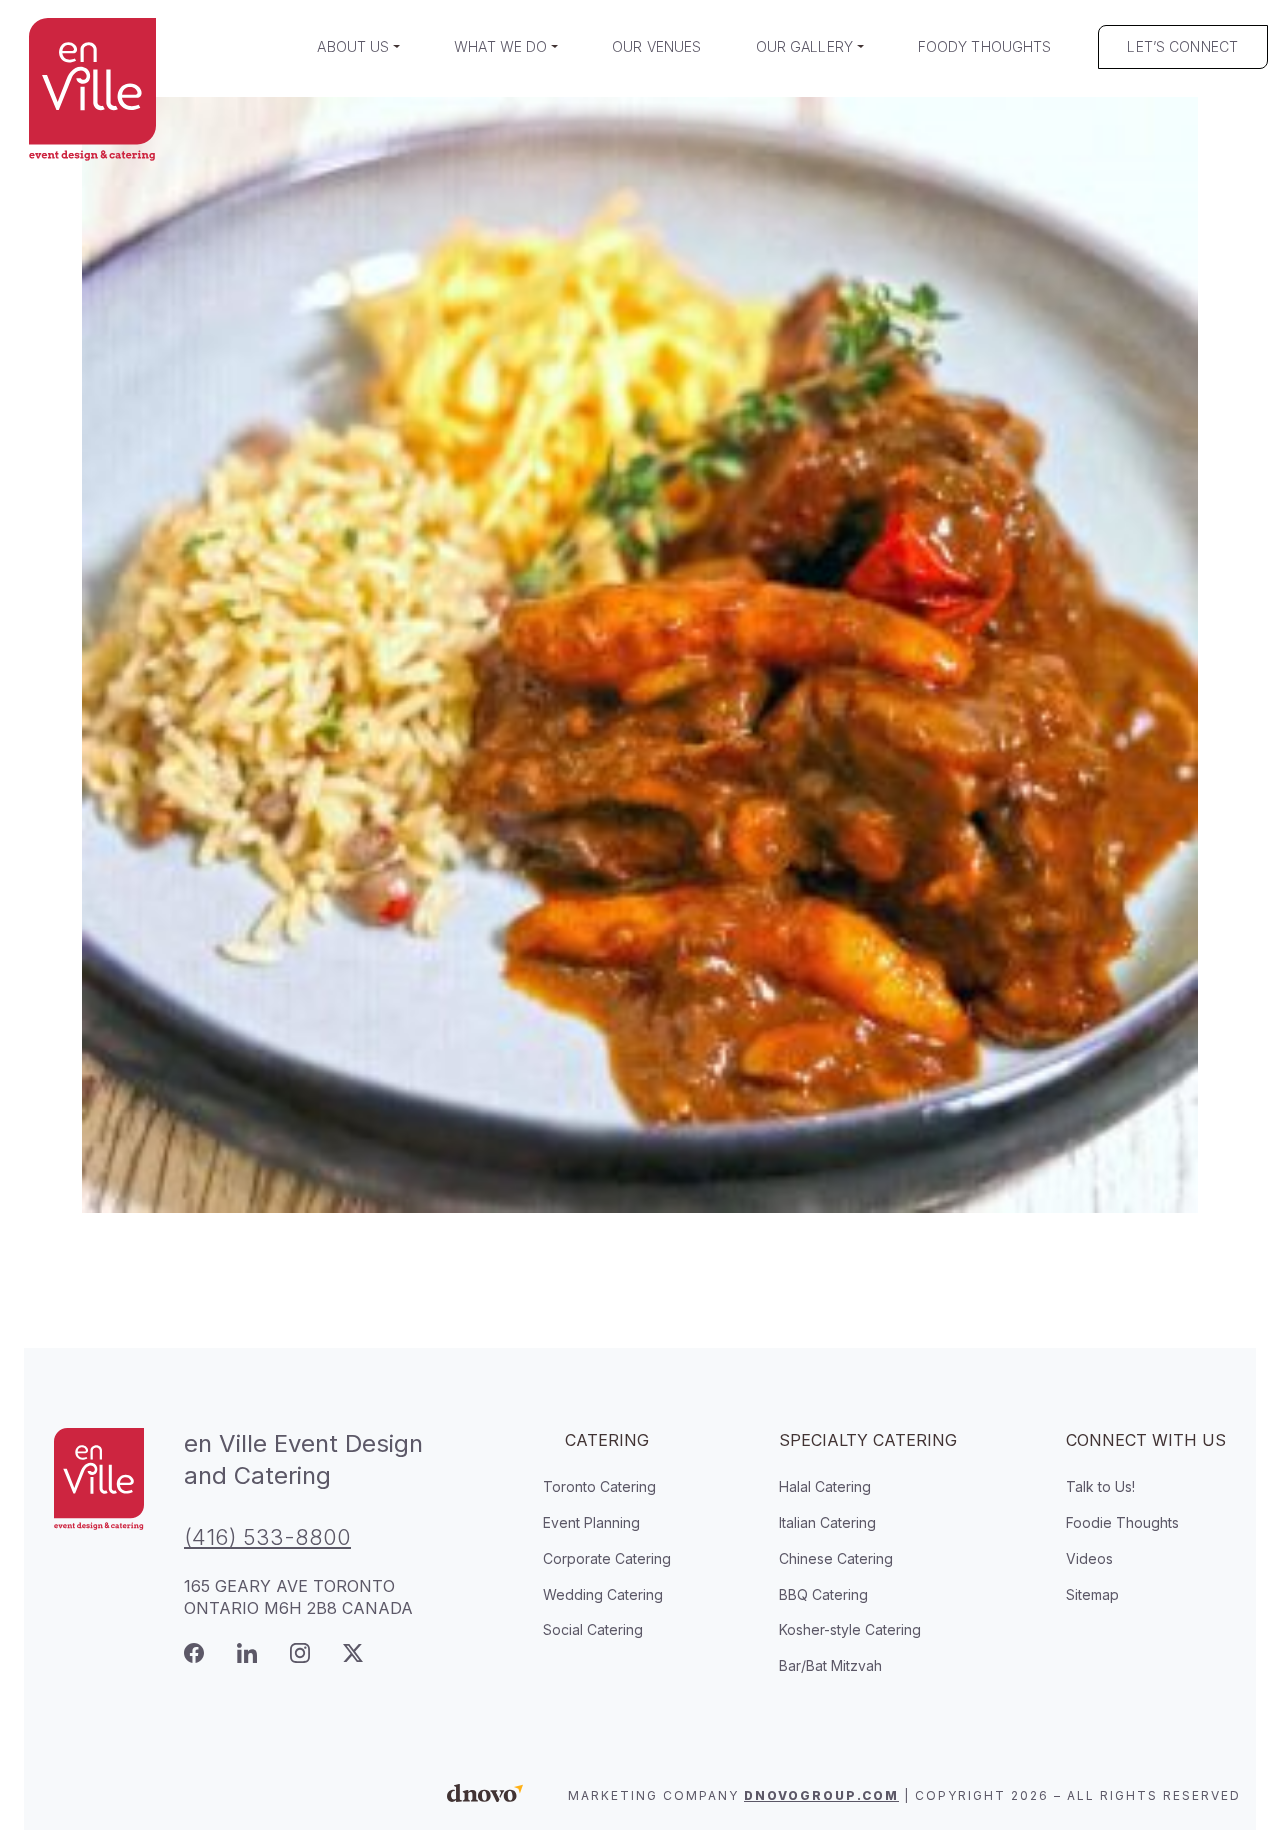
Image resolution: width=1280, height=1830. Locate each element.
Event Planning (591, 1522)
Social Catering (593, 1629)
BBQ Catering (823, 1594)
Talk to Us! (1100, 1486)
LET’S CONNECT (1182, 46)
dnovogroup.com (821, 1795)
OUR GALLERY (805, 46)
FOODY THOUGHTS (985, 46)
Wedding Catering (603, 1594)
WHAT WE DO (500, 46)
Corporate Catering (607, 1558)
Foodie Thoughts (1122, 1522)
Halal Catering (825, 1486)
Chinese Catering (836, 1558)
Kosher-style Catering (850, 1629)
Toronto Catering (599, 1486)
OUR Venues (656, 46)
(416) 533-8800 (267, 1537)
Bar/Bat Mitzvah (830, 1665)
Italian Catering (827, 1522)
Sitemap (1092, 1594)
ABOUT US (353, 46)
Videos (1089, 1558)
